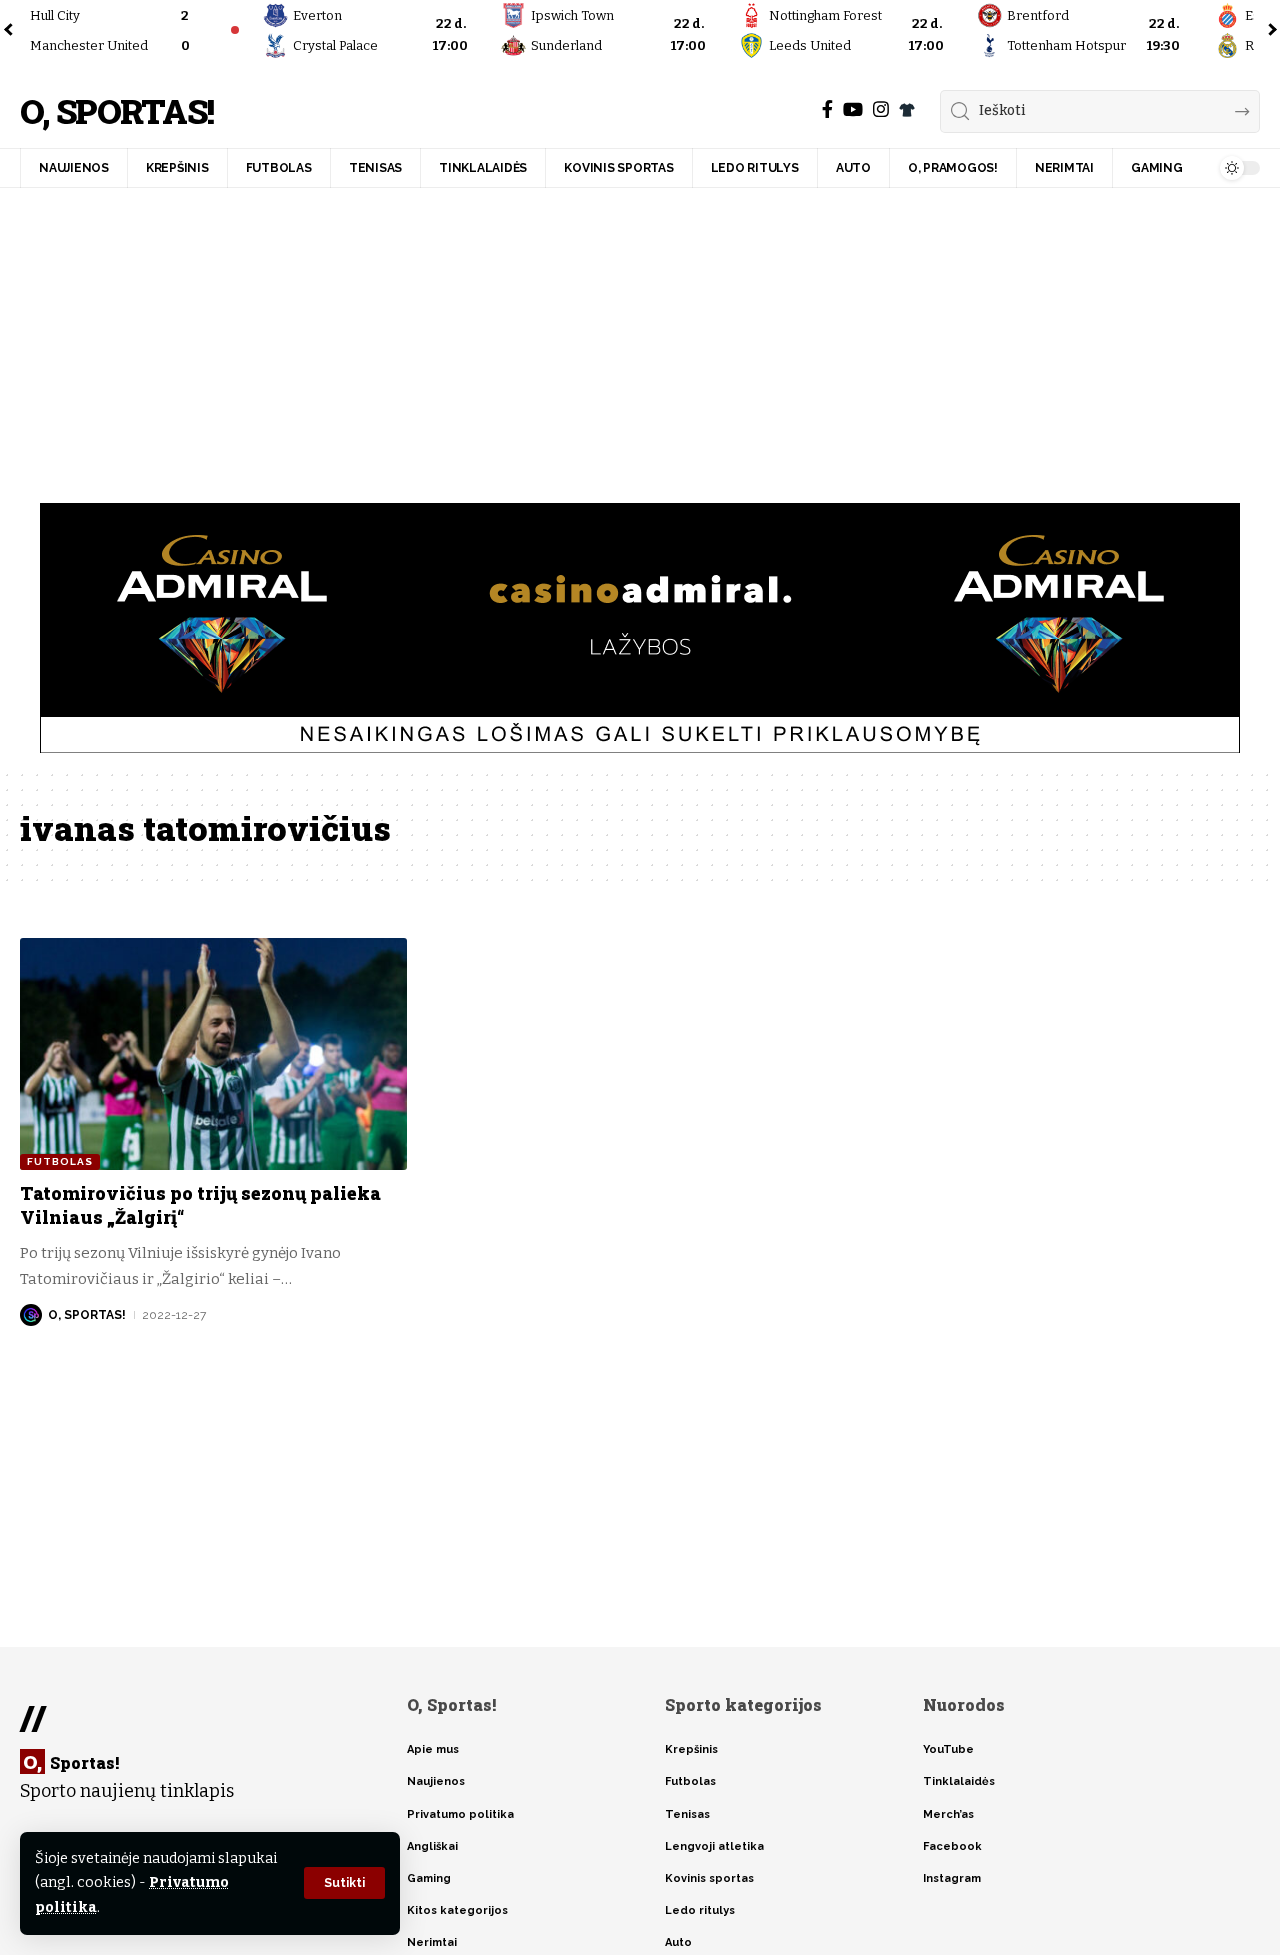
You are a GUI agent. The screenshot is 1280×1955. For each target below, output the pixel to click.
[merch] (907, 110)
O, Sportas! (116, 111)
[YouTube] (853, 109)
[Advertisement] (640, 338)
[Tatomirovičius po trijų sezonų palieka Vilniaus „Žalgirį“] (213, 1054)
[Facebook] (827, 109)
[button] (344, 1883)
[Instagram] (881, 109)
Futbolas (60, 1161)
